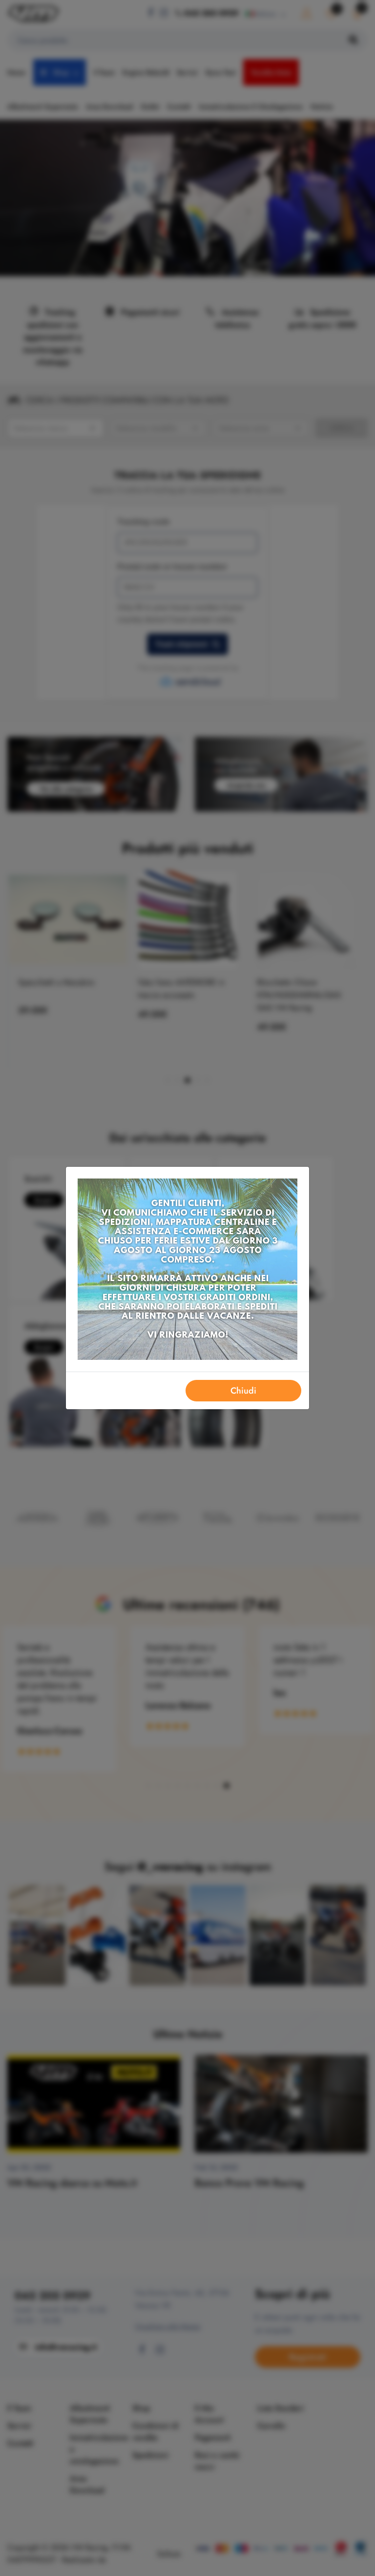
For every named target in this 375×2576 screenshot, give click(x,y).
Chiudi (243, 1391)
